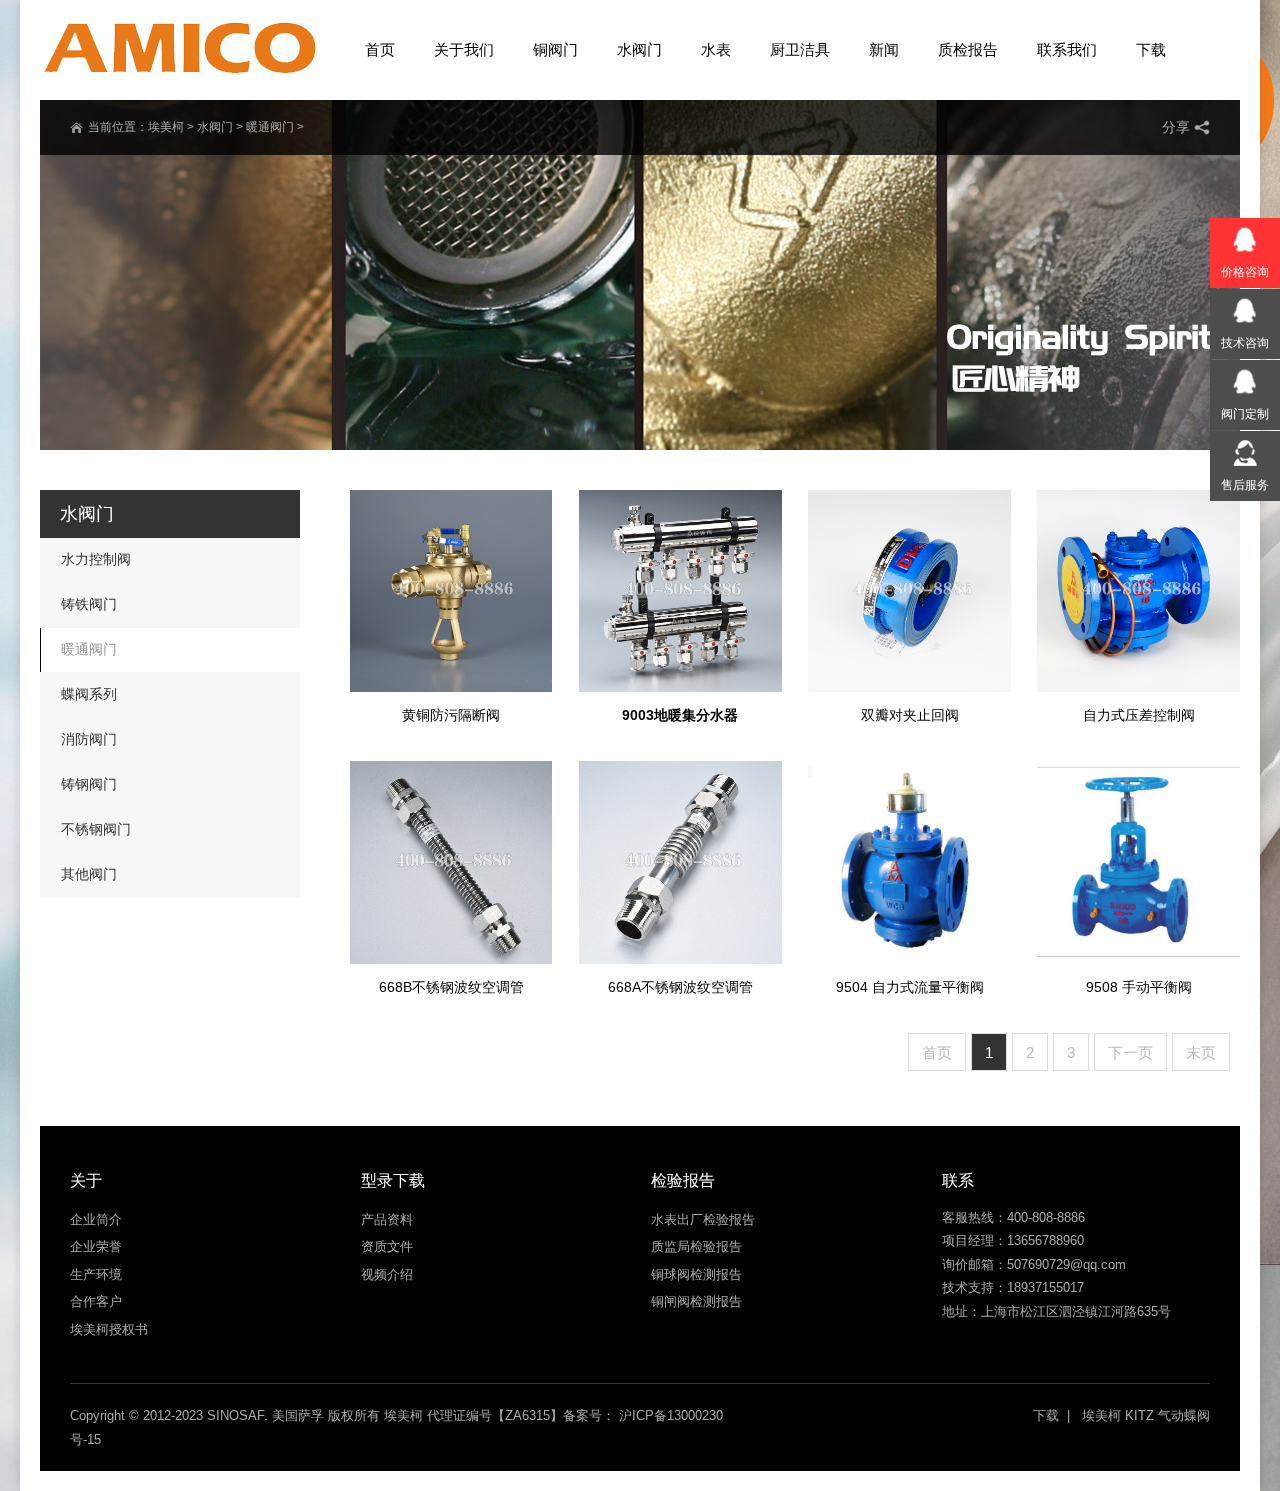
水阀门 (215, 127)
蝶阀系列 (89, 694)
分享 (1176, 127)
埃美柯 (166, 127)
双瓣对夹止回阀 (910, 715)
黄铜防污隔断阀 (451, 715)
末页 (1201, 1052)
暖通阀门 (270, 127)
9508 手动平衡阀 (1139, 987)
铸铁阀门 (89, 604)
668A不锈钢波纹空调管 (680, 987)
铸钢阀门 (89, 784)
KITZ (1139, 1415)
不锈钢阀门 (96, 829)
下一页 (1130, 1052)
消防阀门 (89, 739)
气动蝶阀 (1184, 1415)
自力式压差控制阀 (1139, 715)
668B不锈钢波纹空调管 (451, 987)
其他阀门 (89, 874)
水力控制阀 (96, 559)
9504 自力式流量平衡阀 (910, 987)
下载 (1046, 1415)
